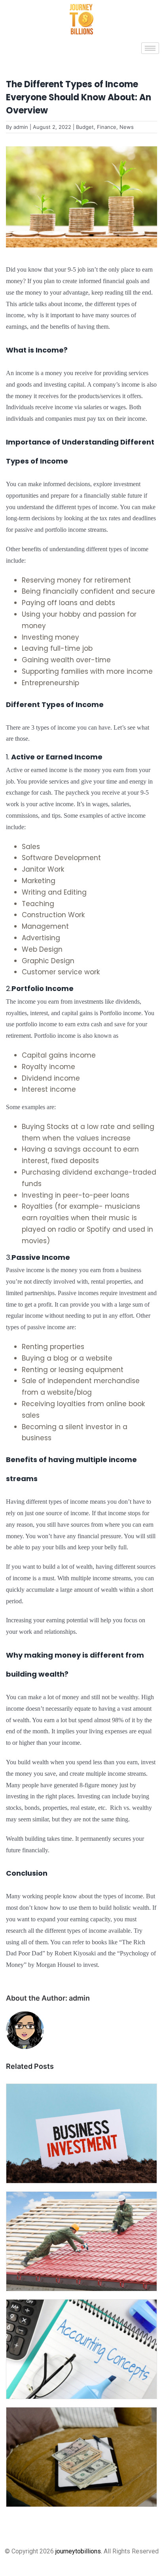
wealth (84, 1567)
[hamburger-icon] (150, 48)
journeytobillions (78, 2551)
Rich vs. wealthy (131, 1808)
